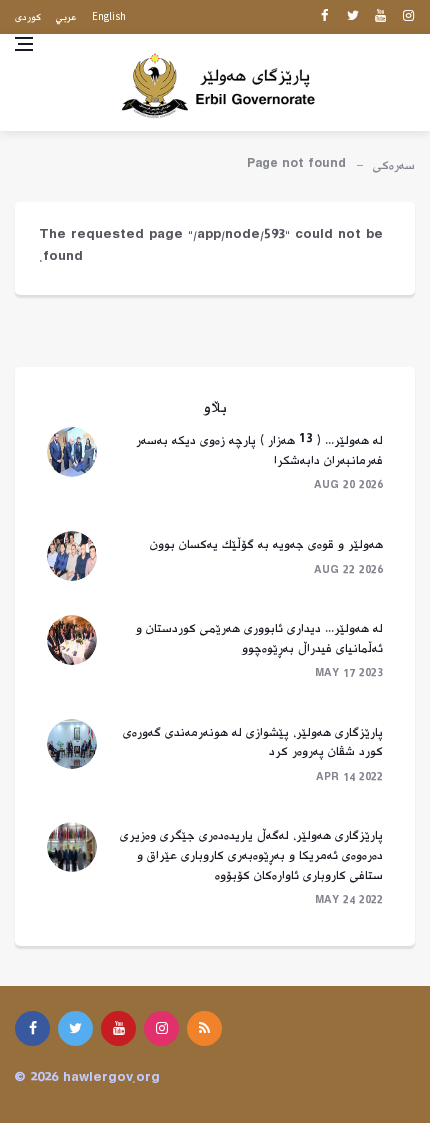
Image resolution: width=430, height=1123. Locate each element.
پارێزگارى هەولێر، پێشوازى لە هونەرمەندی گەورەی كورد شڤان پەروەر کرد (253, 743)
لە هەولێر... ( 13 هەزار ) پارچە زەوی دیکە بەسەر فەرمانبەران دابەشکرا (259, 451)
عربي (66, 17)
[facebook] (324, 17)
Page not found (296, 166)
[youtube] (380, 17)
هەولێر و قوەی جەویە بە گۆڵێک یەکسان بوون (266, 545)
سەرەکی (394, 166)
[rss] (204, 1028)
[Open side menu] (24, 44)
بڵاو (215, 408)
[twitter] (352, 17)
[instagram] (408, 17)
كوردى (28, 17)
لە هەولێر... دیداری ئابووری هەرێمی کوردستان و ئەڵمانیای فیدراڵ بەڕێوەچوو (259, 639)
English (109, 16)
